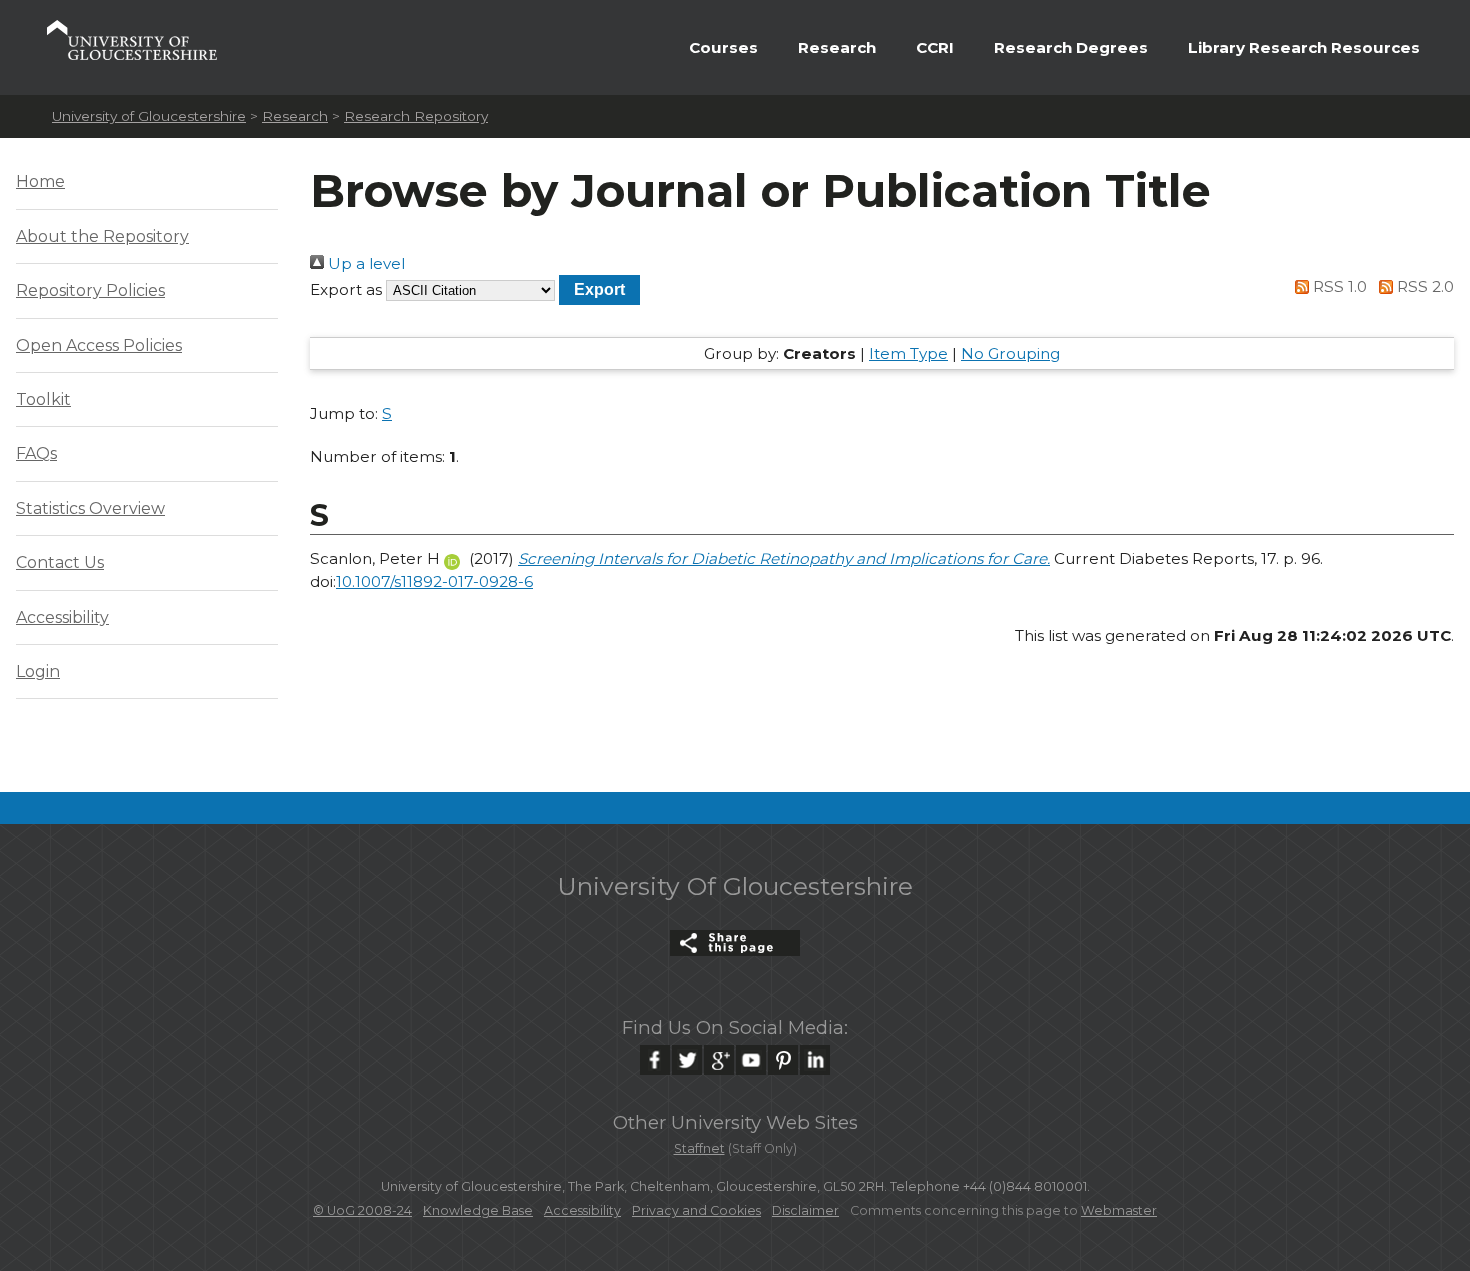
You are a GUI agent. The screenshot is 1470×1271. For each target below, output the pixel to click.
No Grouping (1010, 353)
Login (38, 671)
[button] (599, 289)
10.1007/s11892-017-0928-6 (434, 581)
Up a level (364, 263)
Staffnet (699, 1148)
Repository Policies (90, 290)
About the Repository (102, 236)
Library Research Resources (1304, 47)
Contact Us (60, 562)
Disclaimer (805, 1210)
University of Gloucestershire (149, 116)
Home (40, 181)
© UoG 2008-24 (362, 1210)
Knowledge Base (478, 1210)
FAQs (36, 453)
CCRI (935, 47)
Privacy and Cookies (696, 1210)
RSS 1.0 (1338, 286)
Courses (723, 47)
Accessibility (62, 617)
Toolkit (43, 399)
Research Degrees (1071, 47)
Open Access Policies (99, 345)
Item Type (908, 353)
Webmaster (1119, 1210)
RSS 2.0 (1423, 286)
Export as (346, 289)
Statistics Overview (90, 508)
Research (837, 47)
